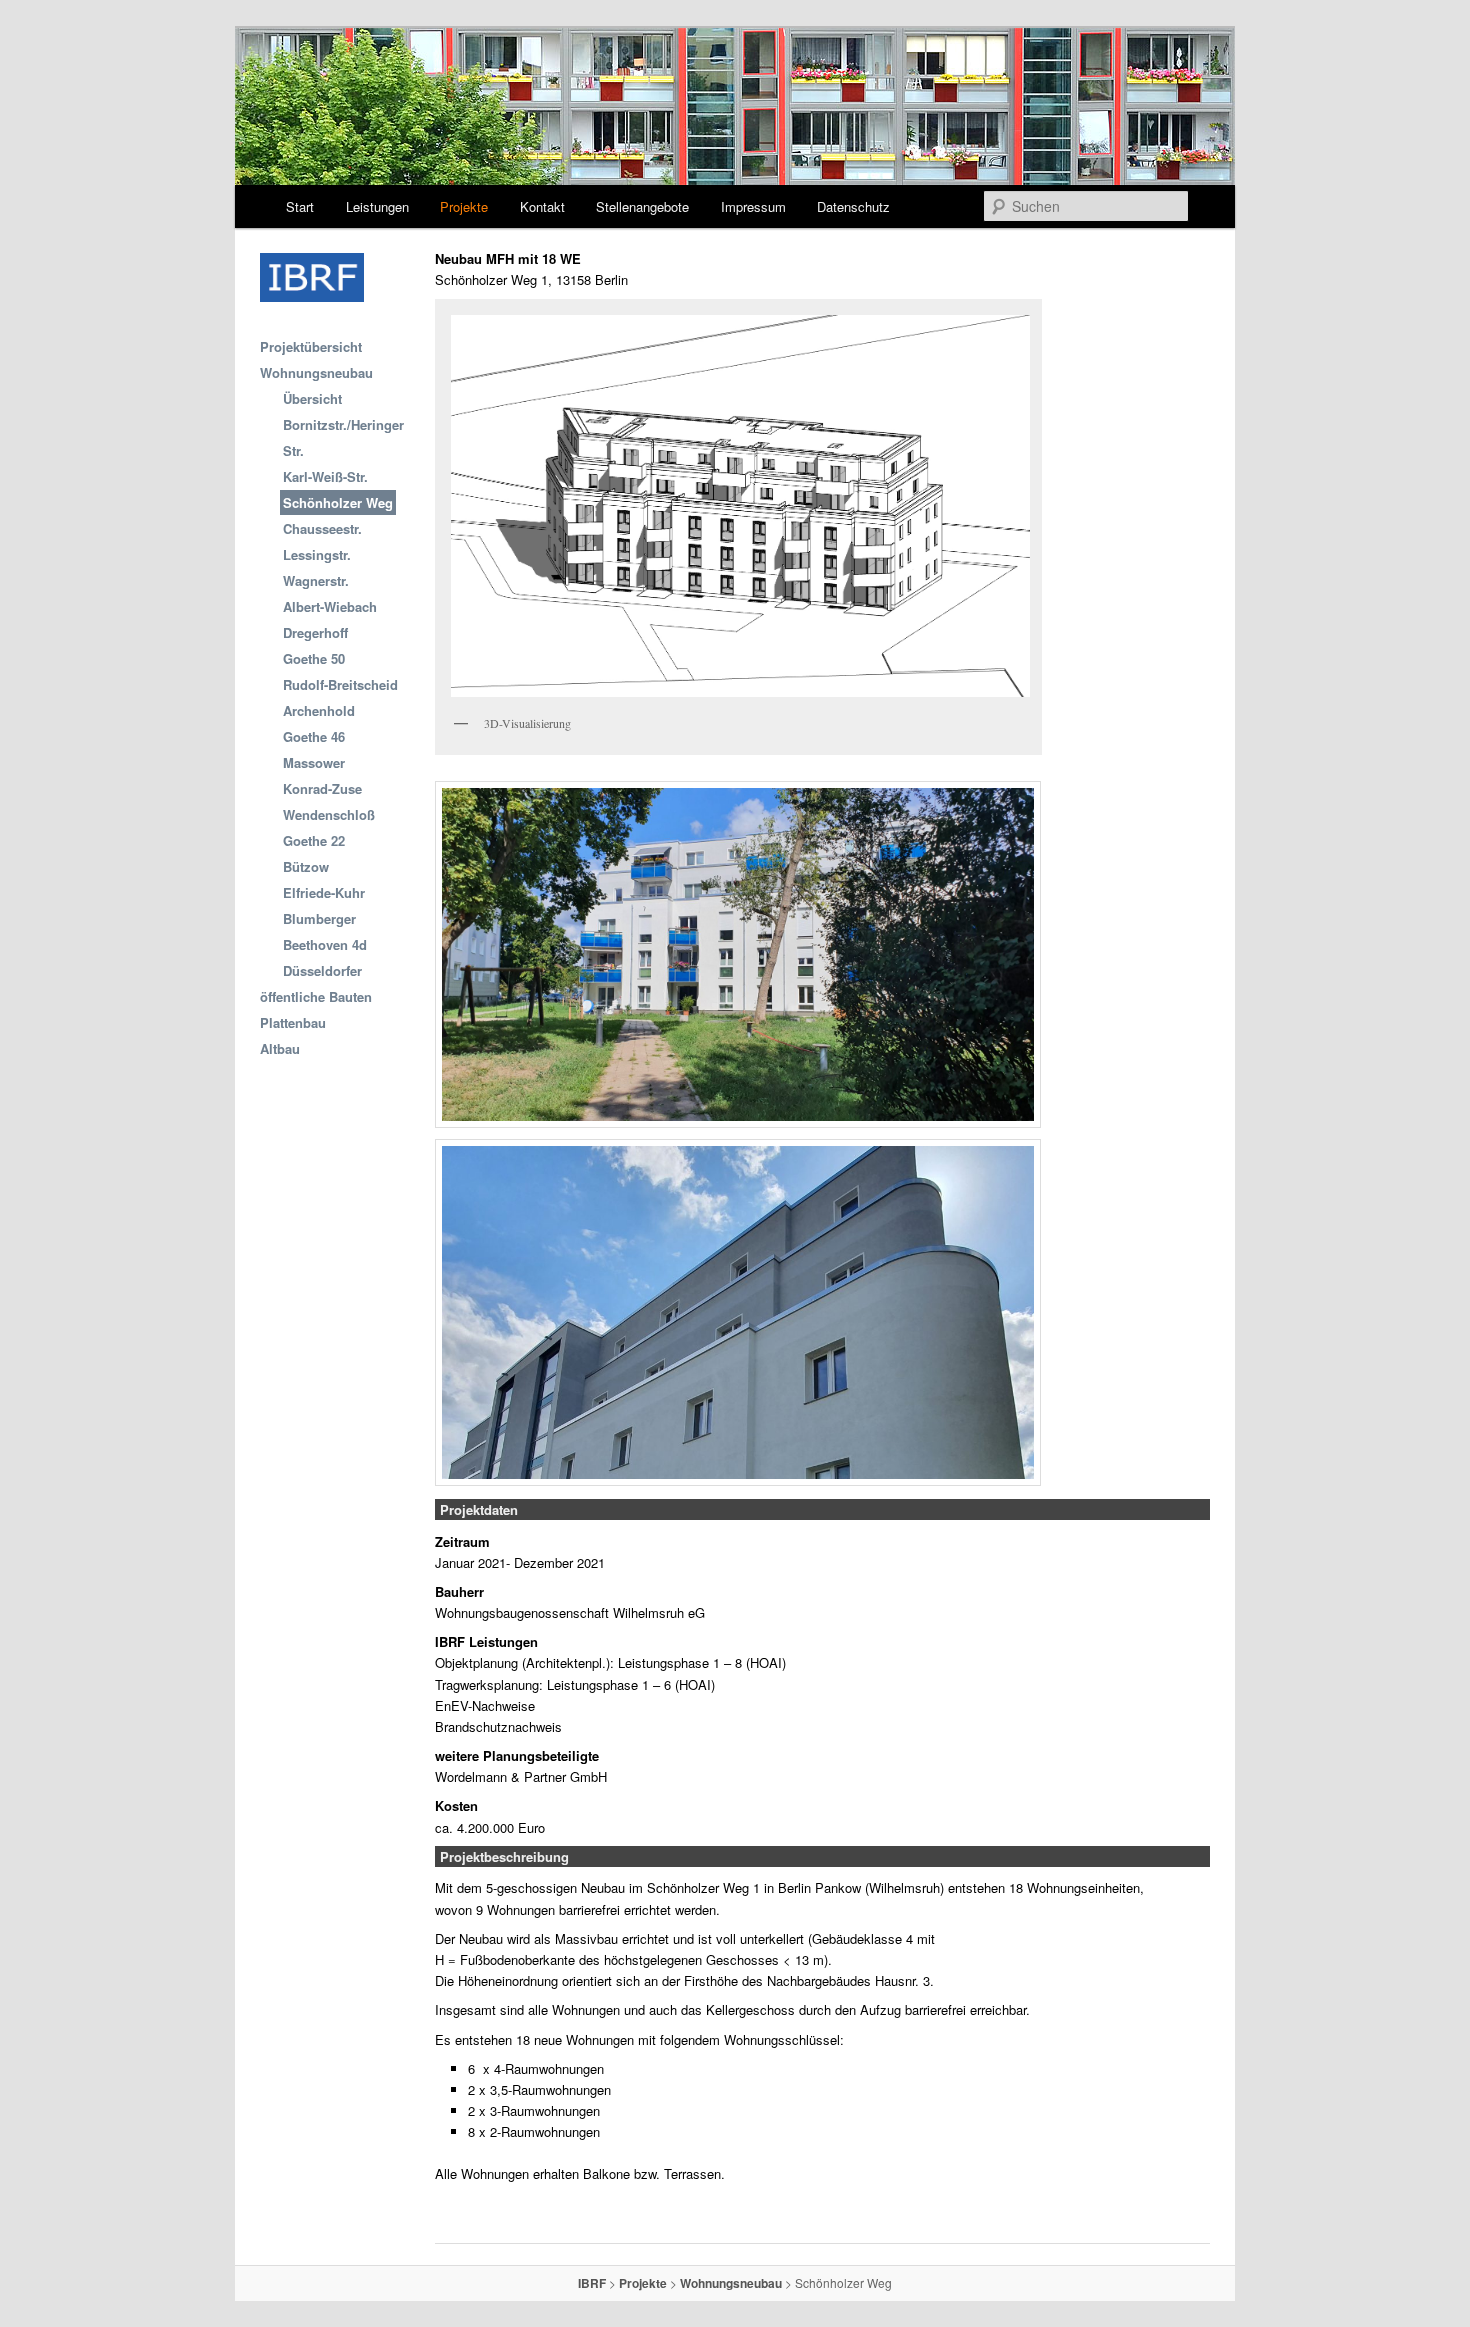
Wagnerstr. (316, 580)
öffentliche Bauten (316, 996)
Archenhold (319, 710)
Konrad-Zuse (322, 788)
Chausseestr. (322, 528)
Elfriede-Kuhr (324, 892)
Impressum (753, 206)
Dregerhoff (315, 632)
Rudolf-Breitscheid (340, 684)
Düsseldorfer (322, 970)
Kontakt (542, 206)
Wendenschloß (329, 814)
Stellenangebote (642, 206)
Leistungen (377, 206)
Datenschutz (853, 206)
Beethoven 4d (325, 944)
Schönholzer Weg (338, 502)
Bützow (306, 866)
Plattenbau (293, 1022)
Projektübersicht (311, 346)
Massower (314, 762)
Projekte (464, 206)
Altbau (280, 1048)
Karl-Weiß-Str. (325, 476)
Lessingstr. (317, 554)
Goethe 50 (314, 658)
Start (300, 206)
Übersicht (312, 398)
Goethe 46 (314, 736)
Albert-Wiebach (330, 606)
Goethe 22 (314, 840)
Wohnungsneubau (316, 372)
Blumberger (319, 918)
